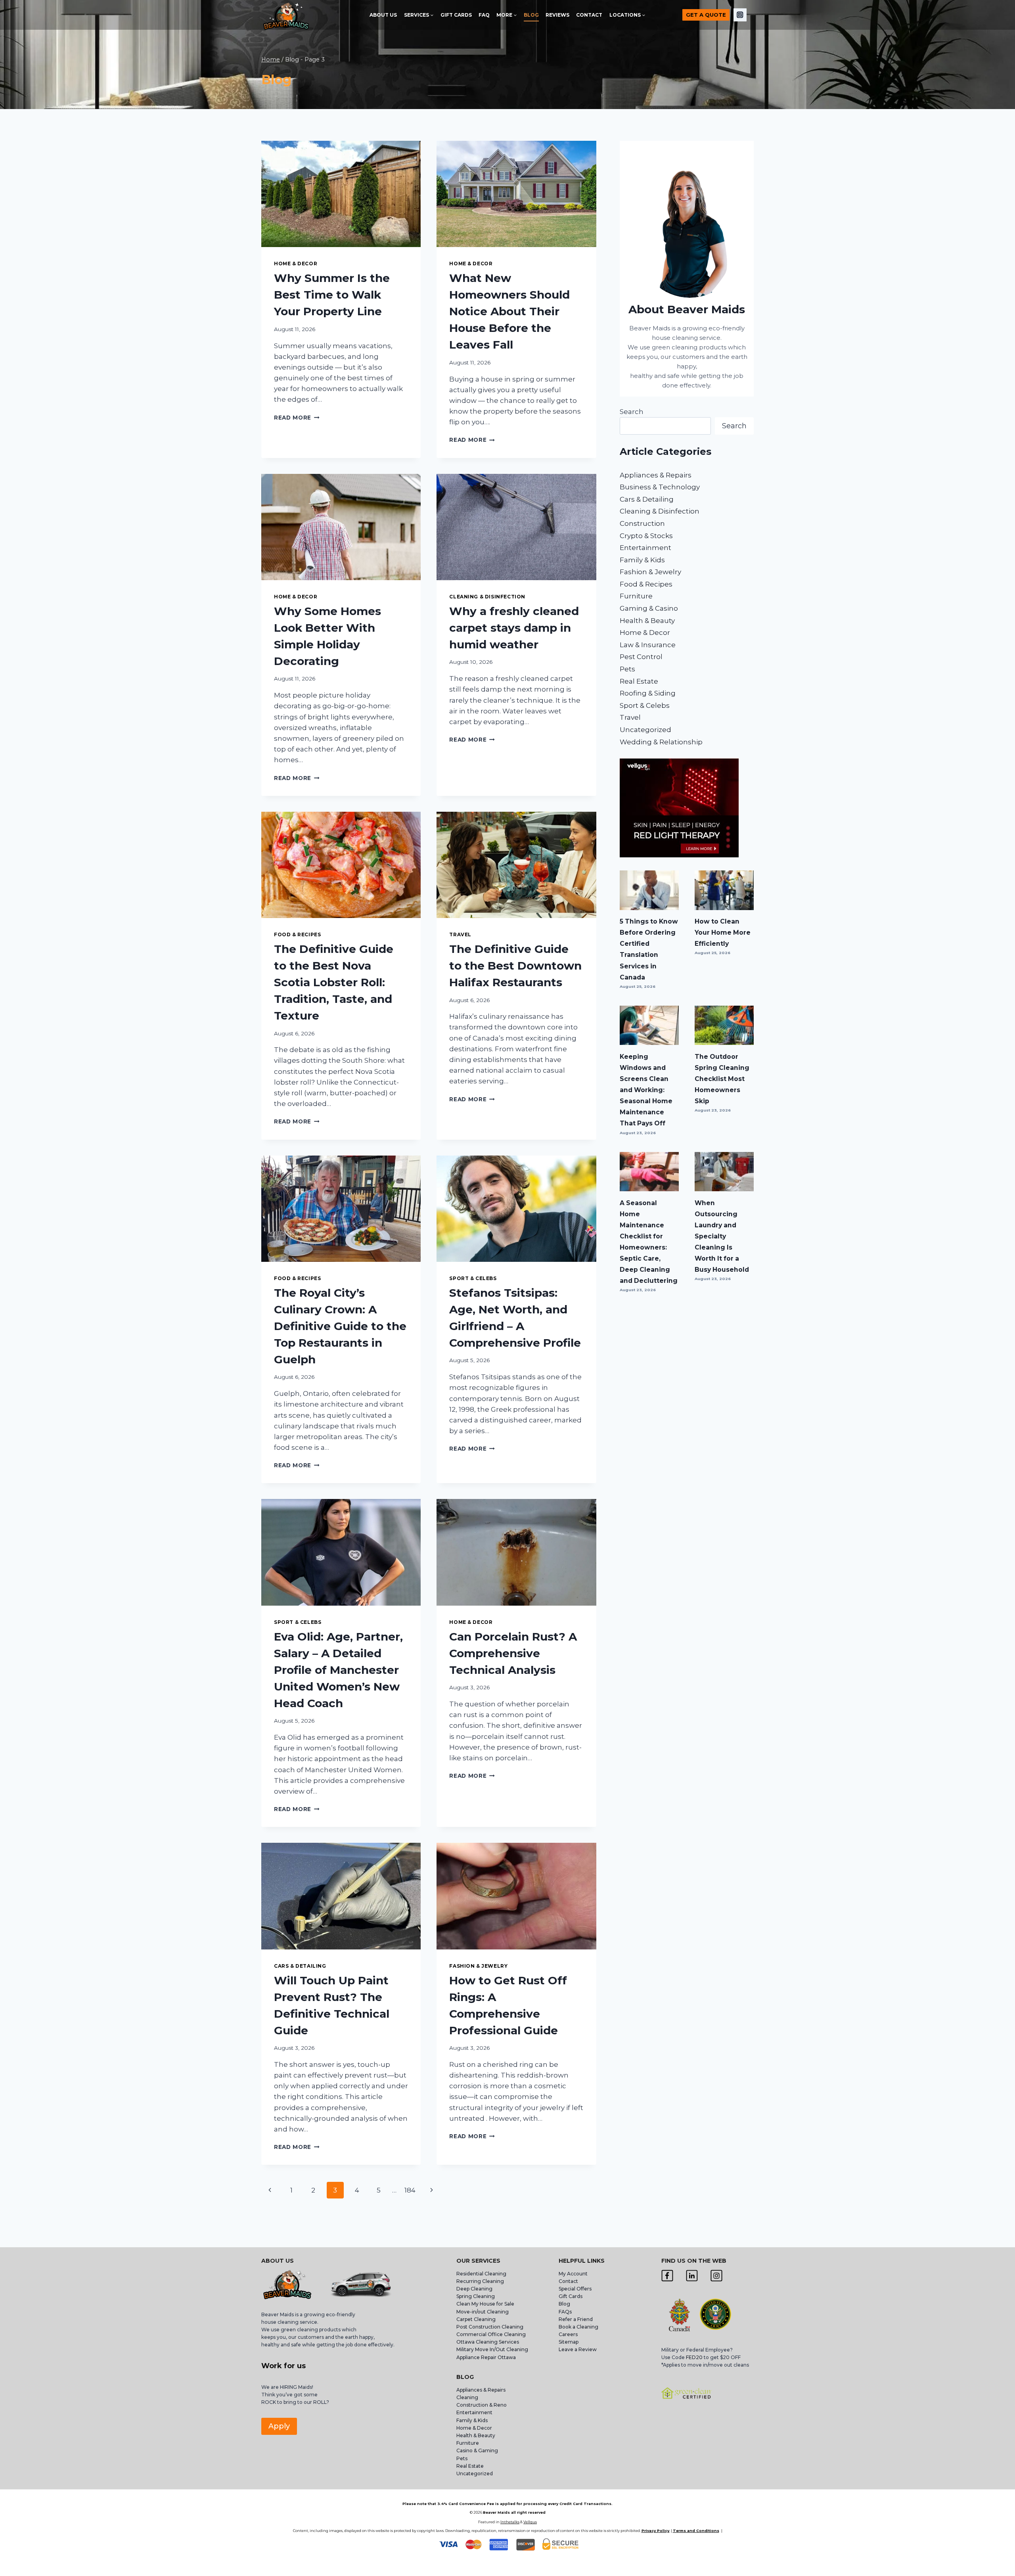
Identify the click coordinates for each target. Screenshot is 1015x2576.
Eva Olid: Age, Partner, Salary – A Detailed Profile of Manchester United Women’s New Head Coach (338, 1670)
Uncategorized (645, 730)
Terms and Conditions (696, 2531)
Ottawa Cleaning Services (488, 2342)
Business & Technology (660, 487)
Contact (568, 2281)
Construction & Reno (482, 2405)
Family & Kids (642, 560)
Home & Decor (296, 264)
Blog (564, 2304)
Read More (297, 418)
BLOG (531, 15)
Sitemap (569, 2342)
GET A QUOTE (706, 15)
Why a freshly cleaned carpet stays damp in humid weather (514, 628)
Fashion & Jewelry (478, 1966)
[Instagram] (740, 15)
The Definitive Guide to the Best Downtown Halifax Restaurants (515, 966)
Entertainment (645, 548)
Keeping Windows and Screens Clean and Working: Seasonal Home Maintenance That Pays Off (646, 1090)
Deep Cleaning (474, 2289)
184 (410, 2190)
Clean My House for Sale (485, 2304)
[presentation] (341, 194)
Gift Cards (571, 2296)
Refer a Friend (576, 2319)
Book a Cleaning (578, 2327)
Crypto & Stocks (646, 536)
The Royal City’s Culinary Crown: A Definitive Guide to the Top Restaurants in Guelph (340, 1326)
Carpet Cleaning (476, 2319)
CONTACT (589, 15)
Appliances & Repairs (656, 475)
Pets (627, 669)
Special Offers (575, 2289)
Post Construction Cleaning (490, 2327)
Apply (279, 2426)
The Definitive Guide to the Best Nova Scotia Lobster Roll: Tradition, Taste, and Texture (334, 982)
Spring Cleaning (476, 2296)
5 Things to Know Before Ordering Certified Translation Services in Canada (649, 949)
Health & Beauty (647, 621)
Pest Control (641, 657)
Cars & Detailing (300, 1966)
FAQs (565, 2312)
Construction (642, 523)
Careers (568, 2334)
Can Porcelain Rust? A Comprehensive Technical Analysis (513, 1653)
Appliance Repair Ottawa (486, 2357)
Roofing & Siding (648, 693)
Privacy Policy (655, 2531)
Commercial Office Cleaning (491, 2334)
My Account (573, 2274)
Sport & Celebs (473, 1278)
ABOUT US (383, 15)
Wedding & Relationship (661, 742)
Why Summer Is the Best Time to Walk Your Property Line (332, 295)
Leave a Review (578, 2349)
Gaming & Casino (649, 608)
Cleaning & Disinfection (487, 597)
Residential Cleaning (481, 2274)
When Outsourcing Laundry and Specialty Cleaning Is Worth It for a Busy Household (722, 1236)
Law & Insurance (648, 645)
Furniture (636, 596)
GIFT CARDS (456, 15)
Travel (460, 934)
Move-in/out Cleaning (483, 2312)
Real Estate (639, 681)
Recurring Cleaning (480, 2281)
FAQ (484, 15)
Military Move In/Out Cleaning (493, 2349)
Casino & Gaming (477, 2450)
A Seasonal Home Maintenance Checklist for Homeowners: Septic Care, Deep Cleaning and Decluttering (649, 1242)
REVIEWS (557, 15)
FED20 (694, 2357)
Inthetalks (510, 2522)
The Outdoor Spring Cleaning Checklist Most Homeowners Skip (722, 1079)
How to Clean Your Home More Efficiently (723, 932)
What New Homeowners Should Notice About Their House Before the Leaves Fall (509, 311)
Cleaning (467, 2397)
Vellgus (530, 2522)
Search (632, 412)
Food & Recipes (297, 934)
